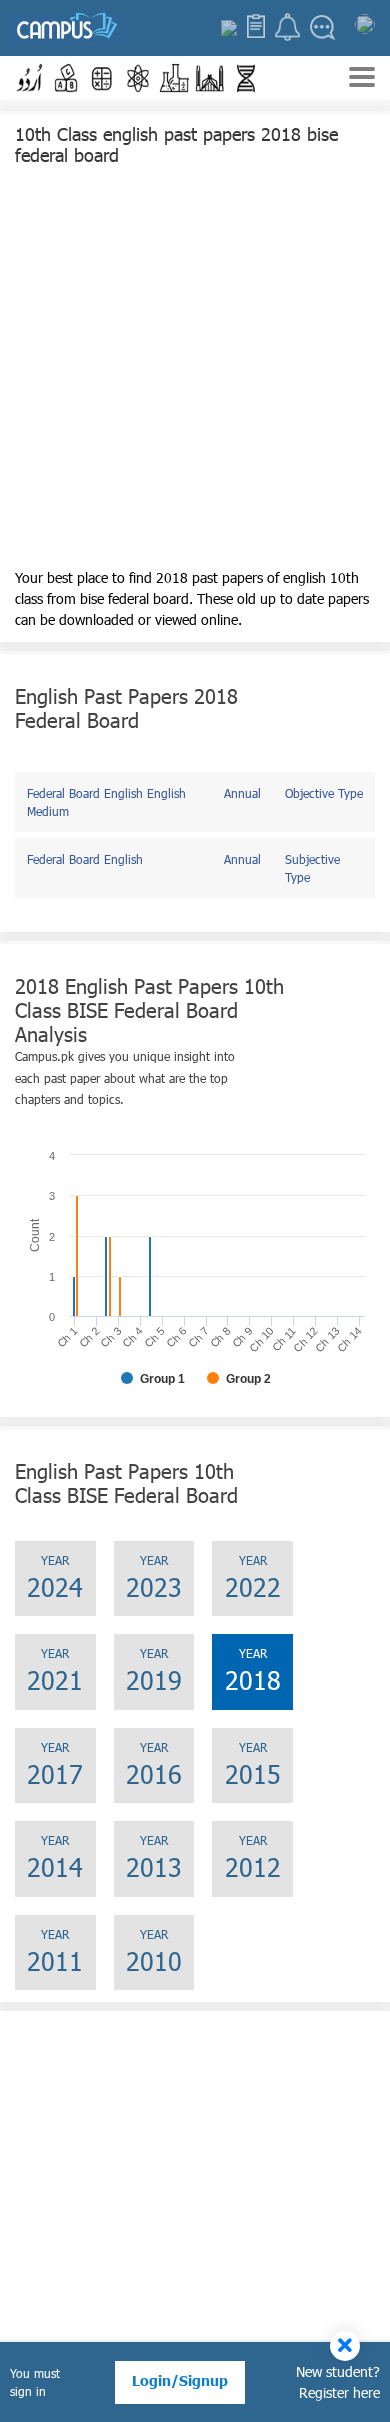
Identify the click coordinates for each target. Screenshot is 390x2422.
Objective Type (324, 793)
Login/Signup (180, 2380)
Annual (242, 793)
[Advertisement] (195, 372)
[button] (30, 78)
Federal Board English (85, 859)
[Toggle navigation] (362, 79)
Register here (339, 2392)
